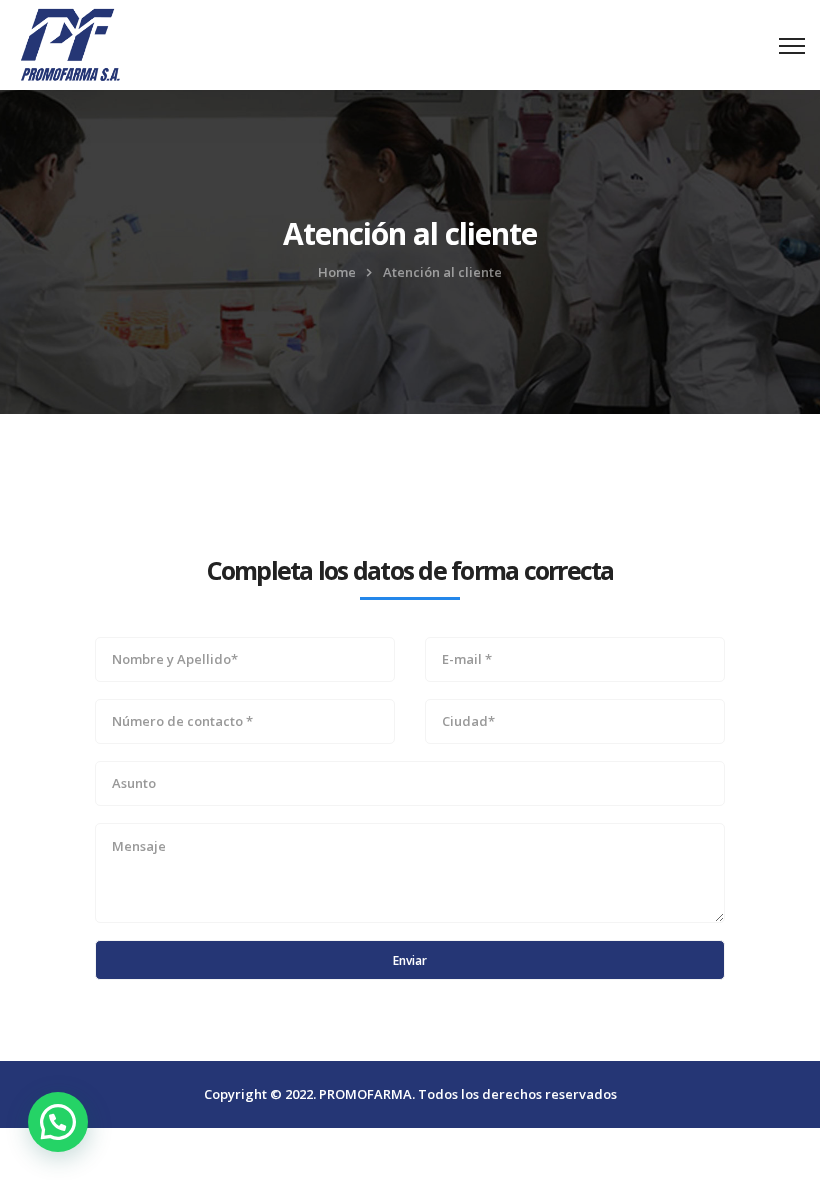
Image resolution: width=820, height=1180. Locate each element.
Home (337, 272)
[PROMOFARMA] (70, 42)
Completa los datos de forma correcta (410, 570)
